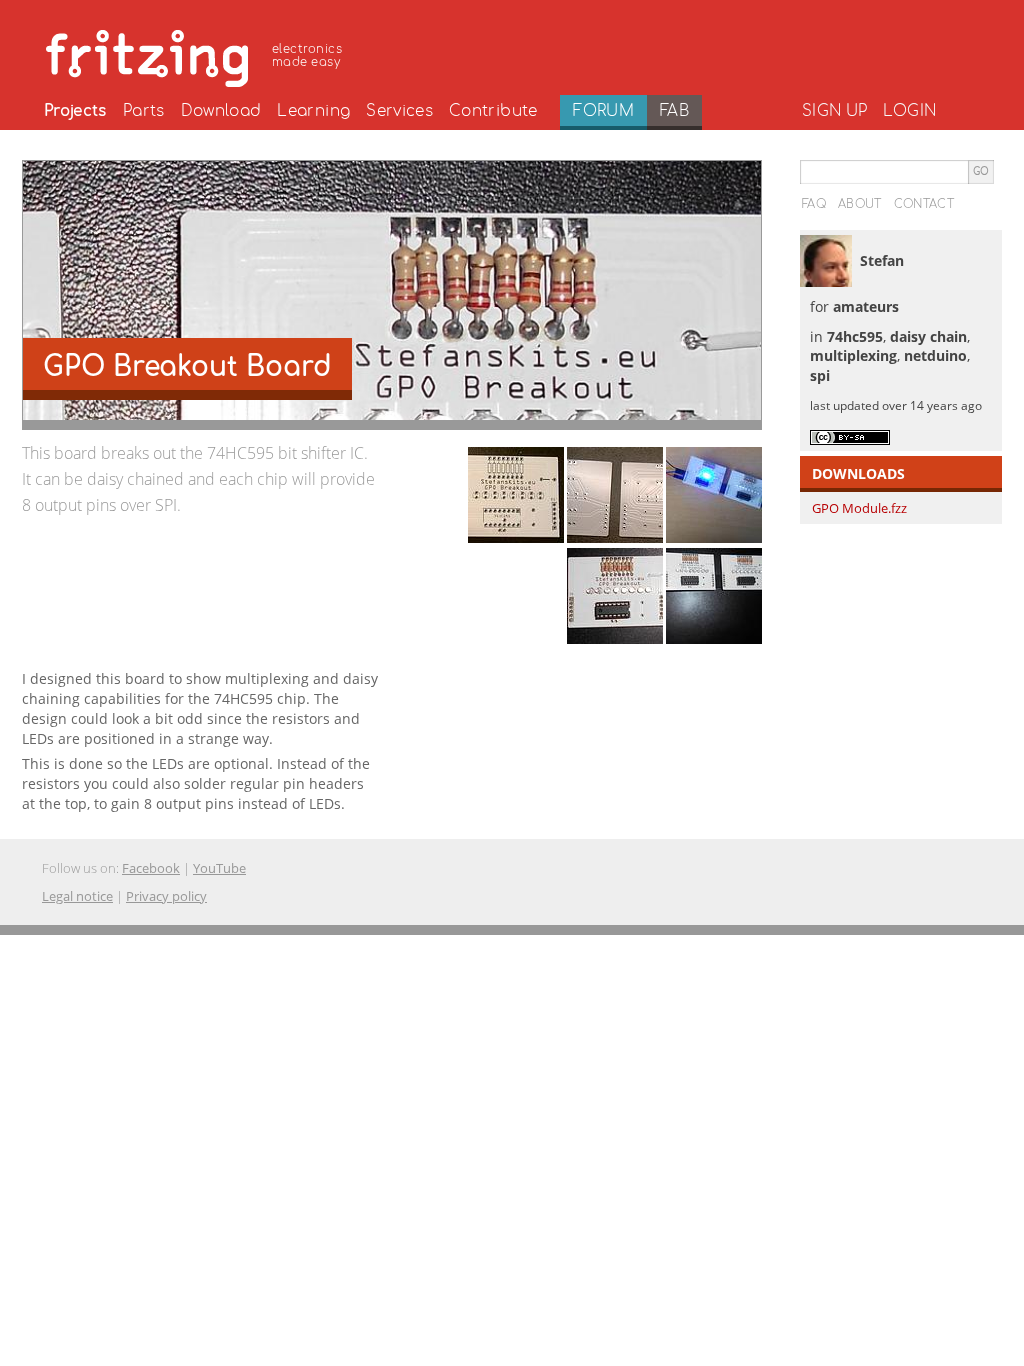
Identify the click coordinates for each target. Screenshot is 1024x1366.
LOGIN (909, 111)
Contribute (493, 111)
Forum (603, 111)
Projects (75, 111)
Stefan (882, 260)
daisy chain (928, 336)
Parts (144, 111)
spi (820, 375)
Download (221, 111)
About (860, 204)
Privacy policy (166, 896)
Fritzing (197, 55)
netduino (935, 355)
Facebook (151, 868)
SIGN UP (834, 111)
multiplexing (853, 355)
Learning (313, 111)
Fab (674, 111)
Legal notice (77, 896)
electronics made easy (307, 55)
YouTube (219, 868)
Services (399, 111)
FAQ (814, 204)
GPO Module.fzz (859, 508)
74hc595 (855, 336)
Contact (924, 204)
